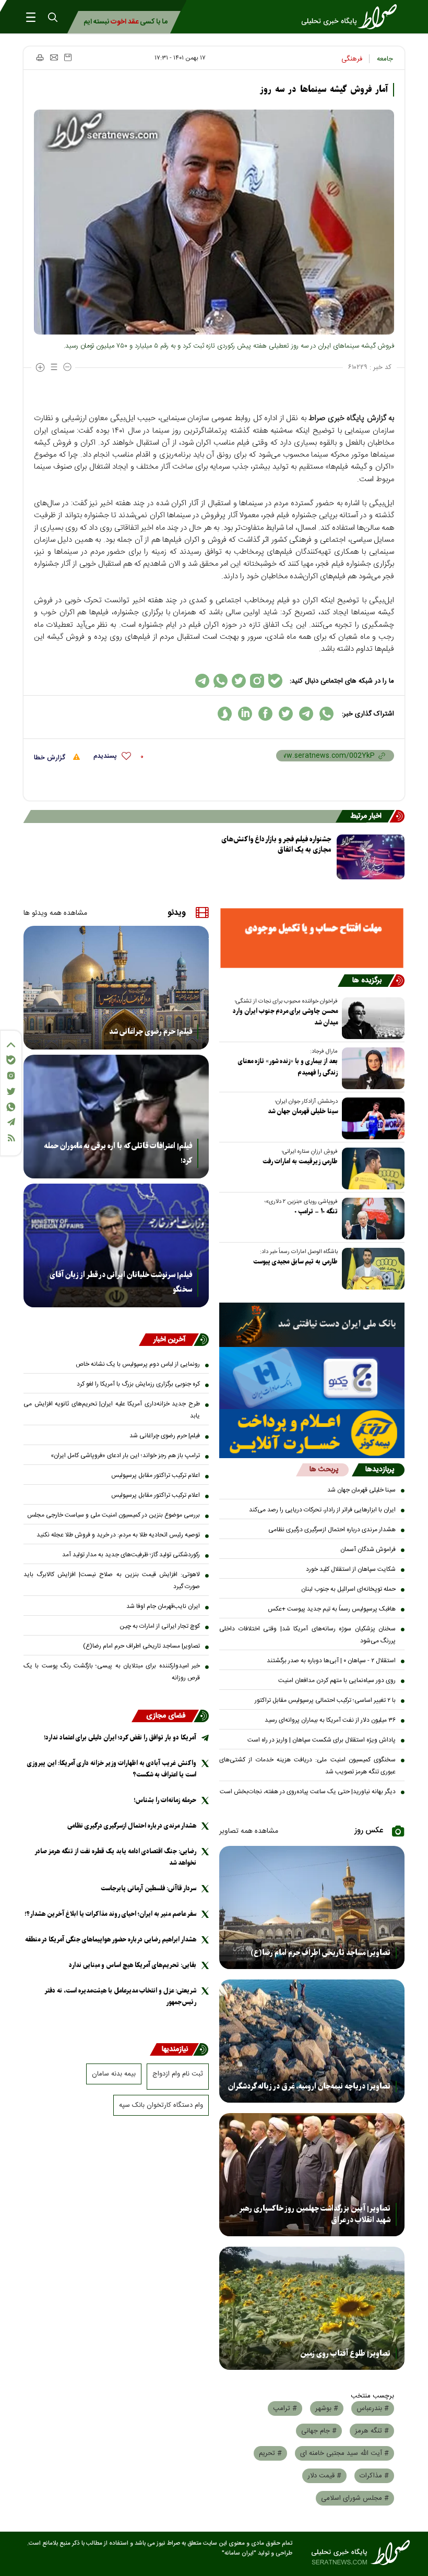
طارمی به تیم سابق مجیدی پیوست (295, 1262)
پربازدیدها (380, 1470)
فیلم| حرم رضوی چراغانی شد (151, 1032)
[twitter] (286, 714)
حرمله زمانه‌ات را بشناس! (165, 1800)
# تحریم (270, 2453)
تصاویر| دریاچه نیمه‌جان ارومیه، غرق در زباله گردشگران (309, 2086)
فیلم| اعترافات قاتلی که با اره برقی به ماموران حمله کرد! (118, 1153)
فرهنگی (352, 59)
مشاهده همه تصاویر (249, 1831)
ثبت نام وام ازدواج (178, 2074)
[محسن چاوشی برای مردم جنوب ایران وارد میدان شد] (371, 1018)
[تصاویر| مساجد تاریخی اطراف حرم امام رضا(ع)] (312, 1907)
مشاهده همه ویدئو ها (55, 913)
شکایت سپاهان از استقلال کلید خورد (351, 1569)
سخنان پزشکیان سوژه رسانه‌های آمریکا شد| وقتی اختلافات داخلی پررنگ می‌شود (307, 1635)
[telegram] (306, 714)
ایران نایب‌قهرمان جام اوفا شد (163, 1606)
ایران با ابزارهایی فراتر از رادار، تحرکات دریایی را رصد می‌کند (322, 1510)
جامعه (385, 59)
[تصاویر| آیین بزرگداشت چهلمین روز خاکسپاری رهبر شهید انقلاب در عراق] (312, 2175)
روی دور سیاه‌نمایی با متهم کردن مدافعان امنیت (337, 1680)
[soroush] (225, 714)
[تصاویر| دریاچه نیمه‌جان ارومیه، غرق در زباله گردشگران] (312, 2041)
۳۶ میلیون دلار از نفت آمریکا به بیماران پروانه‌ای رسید (330, 1720)
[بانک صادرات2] (312, 1378)
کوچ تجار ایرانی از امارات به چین (160, 1626)
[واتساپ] (11, 1107)
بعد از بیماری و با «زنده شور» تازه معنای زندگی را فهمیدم (288, 1067)
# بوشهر (327, 2408)
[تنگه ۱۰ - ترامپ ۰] (371, 1219)
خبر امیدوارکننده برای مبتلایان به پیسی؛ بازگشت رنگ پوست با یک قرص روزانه (112, 1672)
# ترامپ (285, 2408)
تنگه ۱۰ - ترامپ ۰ (316, 1212)
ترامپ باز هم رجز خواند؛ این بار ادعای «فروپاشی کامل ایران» (125, 1456)
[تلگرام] (11, 1122)
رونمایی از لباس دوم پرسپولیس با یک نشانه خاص (138, 1364)
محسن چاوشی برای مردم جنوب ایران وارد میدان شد (285, 1017)
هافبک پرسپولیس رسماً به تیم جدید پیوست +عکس (332, 1609)
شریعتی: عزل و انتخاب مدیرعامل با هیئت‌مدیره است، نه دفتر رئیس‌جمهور (121, 1996)
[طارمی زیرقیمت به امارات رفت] (371, 1168)
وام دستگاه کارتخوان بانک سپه (161, 2105)
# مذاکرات (374, 2476)
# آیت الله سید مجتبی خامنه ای (344, 2453)
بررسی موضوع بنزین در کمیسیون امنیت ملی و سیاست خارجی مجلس (114, 1515)
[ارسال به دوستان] (54, 57)
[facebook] (265, 714)
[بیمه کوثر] (312, 1434)
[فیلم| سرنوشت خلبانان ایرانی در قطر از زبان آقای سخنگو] (116, 1245)
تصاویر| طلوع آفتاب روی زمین (345, 2354)
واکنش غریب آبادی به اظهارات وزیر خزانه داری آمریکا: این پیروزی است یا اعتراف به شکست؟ (112, 1769)
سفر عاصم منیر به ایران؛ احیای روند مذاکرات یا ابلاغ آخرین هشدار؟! (110, 1914)
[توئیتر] (11, 1092)
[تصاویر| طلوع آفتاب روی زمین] (312, 2308)
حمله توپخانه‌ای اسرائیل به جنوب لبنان (348, 1589)
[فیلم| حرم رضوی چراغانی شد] (116, 988)
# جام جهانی (319, 2431)
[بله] (11, 1060)
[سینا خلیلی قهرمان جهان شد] (371, 1118)
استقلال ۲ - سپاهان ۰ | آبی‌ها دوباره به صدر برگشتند (331, 1661)
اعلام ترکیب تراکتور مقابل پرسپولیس (156, 1475)
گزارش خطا (51, 758)
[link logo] (352, 17)
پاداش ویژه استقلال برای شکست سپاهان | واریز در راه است (322, 1740)
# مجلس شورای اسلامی (355, 2498)
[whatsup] (326, 714)
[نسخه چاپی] (39, 57)
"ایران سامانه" (239, 2553)
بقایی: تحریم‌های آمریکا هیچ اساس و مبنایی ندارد (133, 1965)
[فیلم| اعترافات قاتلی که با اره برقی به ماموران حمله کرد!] (116, 1117)
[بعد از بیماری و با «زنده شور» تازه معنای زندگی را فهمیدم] (371, 1068)
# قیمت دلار (324, 2476)
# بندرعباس (373, 2408)
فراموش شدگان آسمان (368, 1549)
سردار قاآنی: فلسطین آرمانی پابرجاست (148, 1888)
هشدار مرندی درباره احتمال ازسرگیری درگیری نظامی (332, 1530)
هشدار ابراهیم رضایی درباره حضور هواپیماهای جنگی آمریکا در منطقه (111, 1940)
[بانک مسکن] (312, 938)
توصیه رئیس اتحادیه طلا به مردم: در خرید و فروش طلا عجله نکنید (118, 1535)
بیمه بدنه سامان (114, 2074)
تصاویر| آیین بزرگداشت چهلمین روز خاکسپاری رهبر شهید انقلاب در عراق (315, 2214)
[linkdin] (245, 714)
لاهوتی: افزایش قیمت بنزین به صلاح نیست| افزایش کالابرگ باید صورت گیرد (112, 1581)
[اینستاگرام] (11, 1076)
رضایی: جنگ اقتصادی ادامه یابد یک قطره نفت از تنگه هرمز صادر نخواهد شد (116, 1857)
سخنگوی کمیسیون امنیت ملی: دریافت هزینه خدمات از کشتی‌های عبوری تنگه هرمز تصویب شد (307, 1766)
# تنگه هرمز (372, 2431)
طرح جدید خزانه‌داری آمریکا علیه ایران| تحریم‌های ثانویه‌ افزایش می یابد (112, 1410)
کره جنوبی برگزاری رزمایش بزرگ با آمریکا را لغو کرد (138, 1384)
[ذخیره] (68, 57)
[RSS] (11, 1138)
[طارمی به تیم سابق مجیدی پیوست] (371, 1269)
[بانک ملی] (312, 1325)
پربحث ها (324, 1470)
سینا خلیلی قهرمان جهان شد (303, 1111)
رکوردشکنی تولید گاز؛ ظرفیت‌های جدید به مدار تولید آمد (131, 1555)
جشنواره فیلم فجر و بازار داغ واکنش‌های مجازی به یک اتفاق (276, 845)
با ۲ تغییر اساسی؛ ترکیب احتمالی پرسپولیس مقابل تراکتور (325, 1700)
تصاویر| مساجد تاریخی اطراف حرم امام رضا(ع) (320, 1953)
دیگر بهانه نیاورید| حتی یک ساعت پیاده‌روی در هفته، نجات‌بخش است (308, 1792)
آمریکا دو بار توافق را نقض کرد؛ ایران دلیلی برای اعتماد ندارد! (120, 1738)
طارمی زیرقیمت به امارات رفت (300, 1161)
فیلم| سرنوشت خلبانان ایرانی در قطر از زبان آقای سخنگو (121, 1282)
